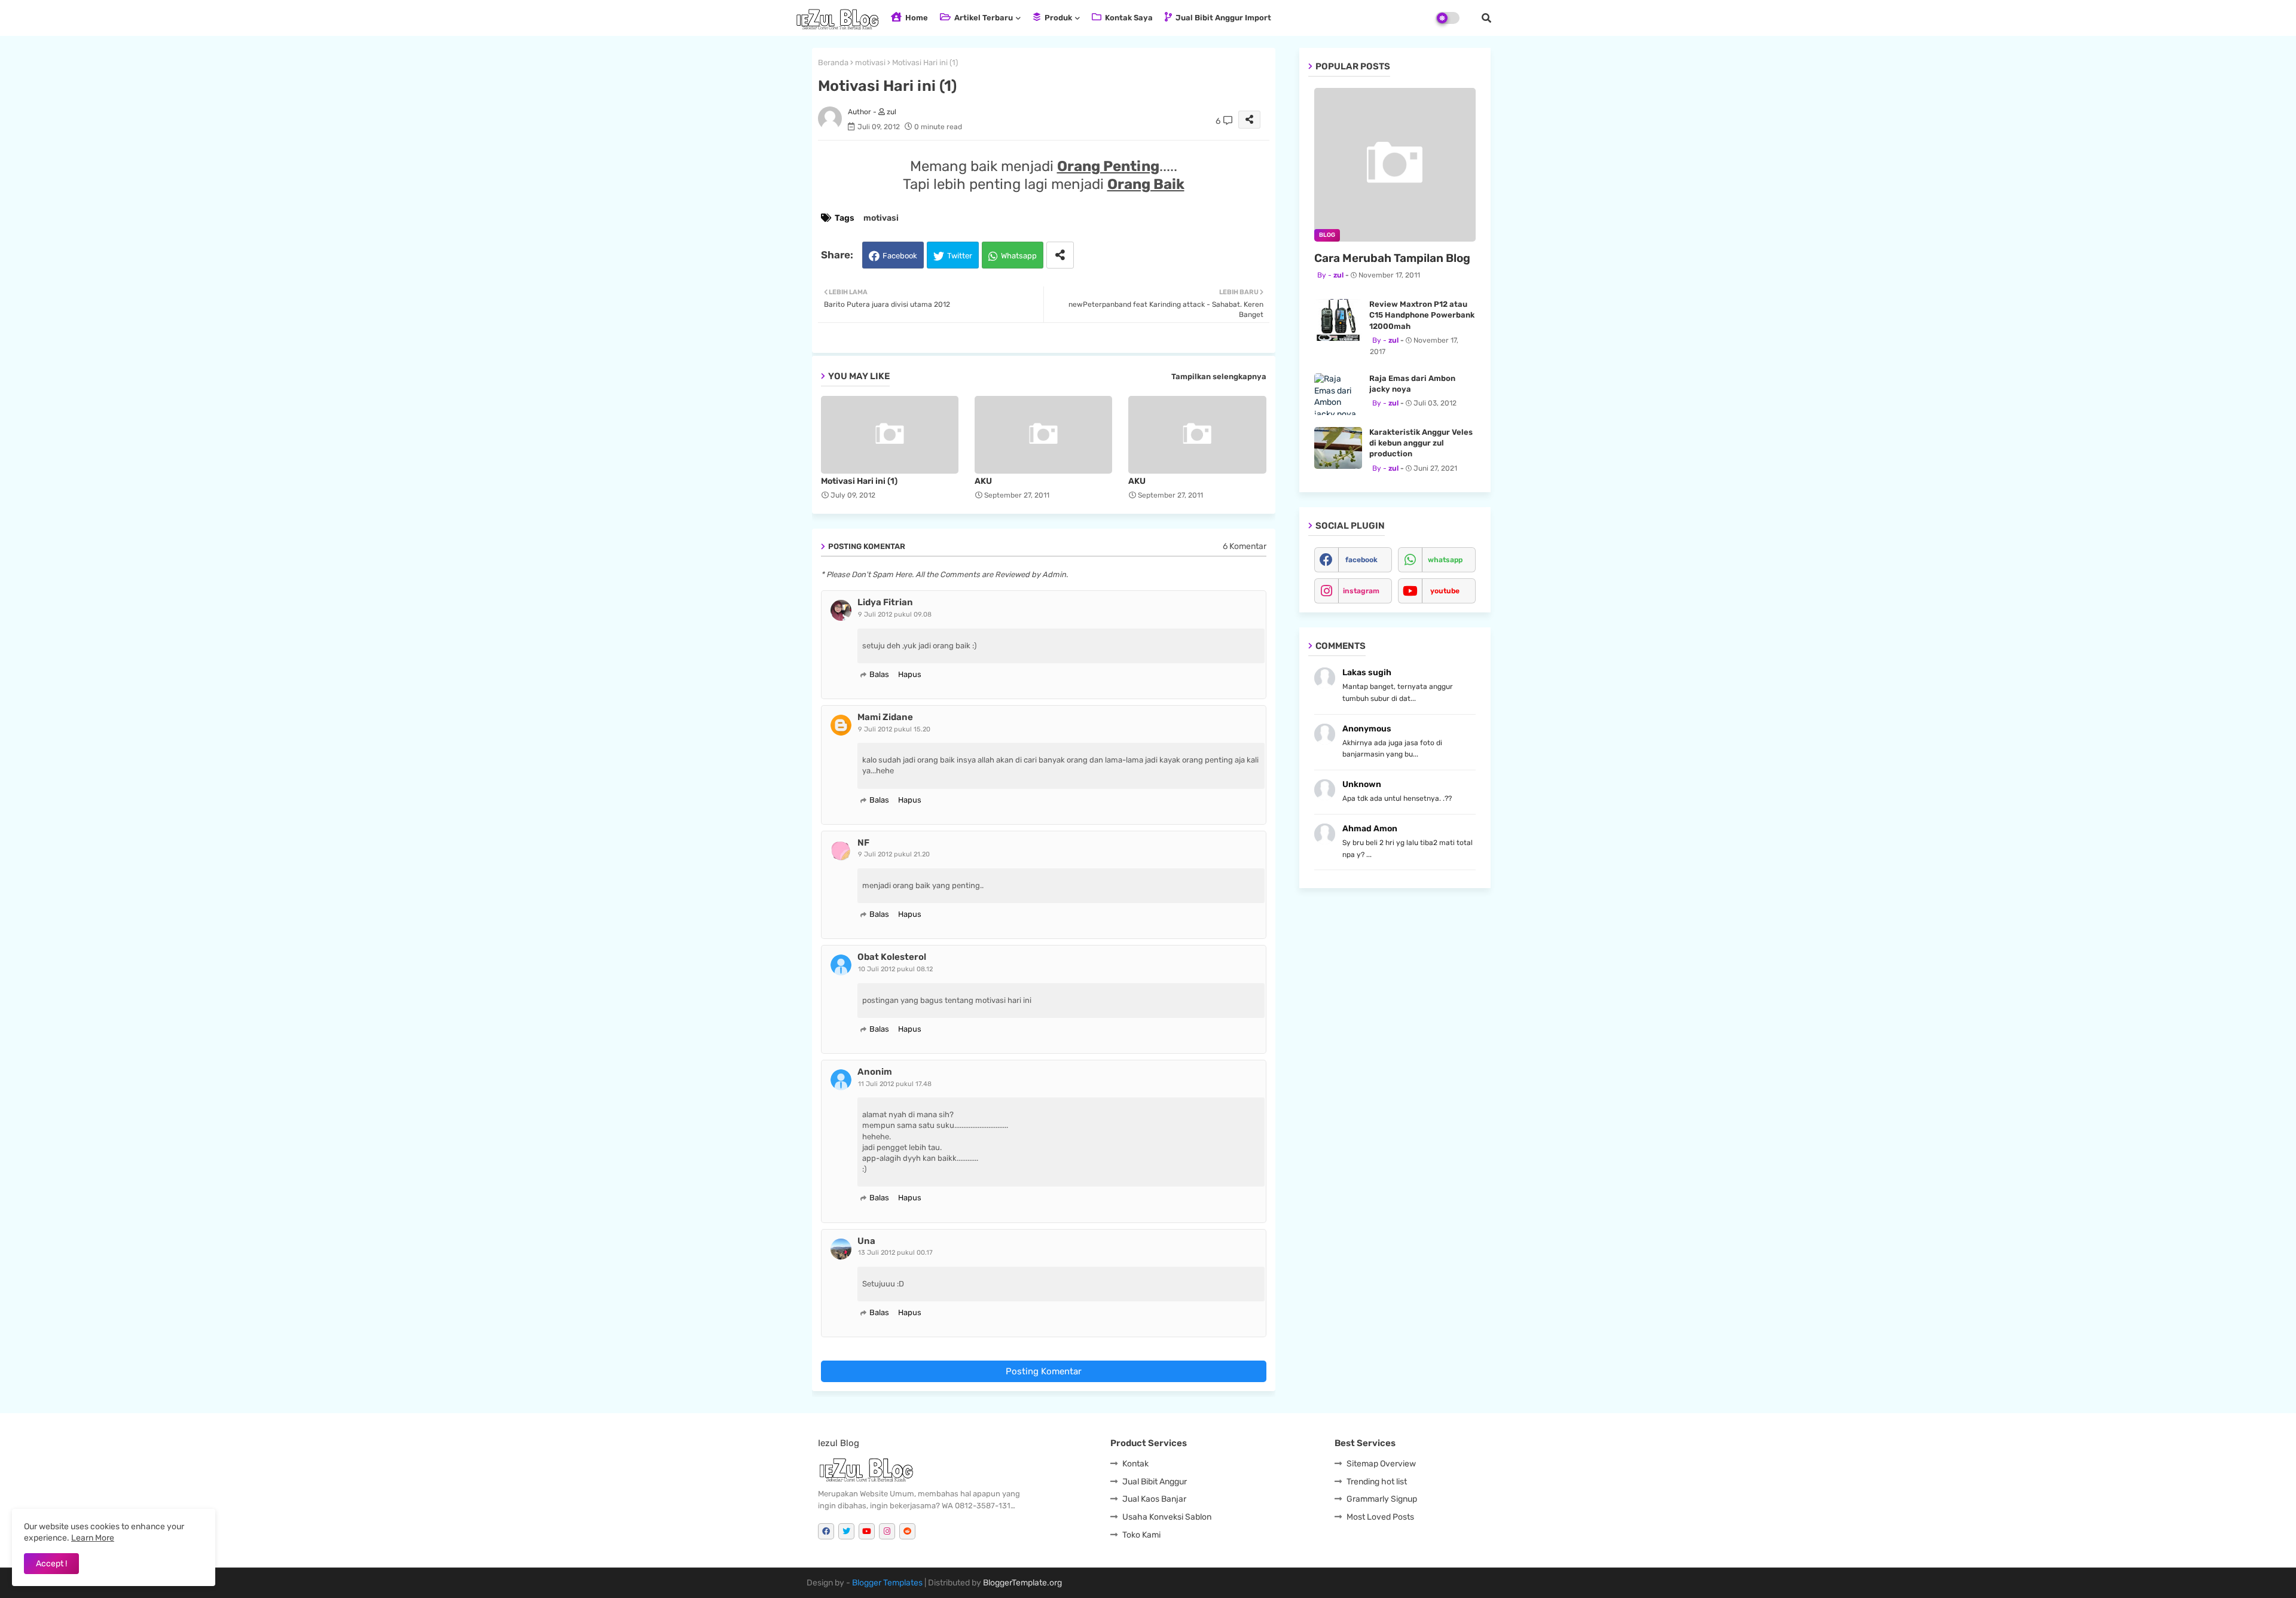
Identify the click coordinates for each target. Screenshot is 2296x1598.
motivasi (870, 62)
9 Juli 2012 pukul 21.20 (894, 854)
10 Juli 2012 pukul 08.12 (895, 969)
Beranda (833, 62)
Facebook (900, 256)
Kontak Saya (1128, 18)
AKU (983, 481)
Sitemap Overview (1381, 1464)
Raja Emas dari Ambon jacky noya (1412, 384)
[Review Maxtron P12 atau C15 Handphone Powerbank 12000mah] (1338, 320)
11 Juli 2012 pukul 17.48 (895, 1084)
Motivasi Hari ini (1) (859, 481)
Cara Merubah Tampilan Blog (1392, 258)
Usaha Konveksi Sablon (1167, 1517)
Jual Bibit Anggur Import (1222, 18)
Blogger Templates (887, 1583)
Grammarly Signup (1382, 1499)
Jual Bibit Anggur (1155, 1482)
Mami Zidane (885, 717)
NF (863, 843)
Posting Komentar (1044, 1371)
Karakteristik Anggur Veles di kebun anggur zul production (1421, 443)
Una (866, 1241)
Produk (1057, 18)
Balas (879, 674)
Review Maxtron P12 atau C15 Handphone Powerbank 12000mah (1422, 315)
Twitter (960, 256)
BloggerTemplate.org (1022, 1583)
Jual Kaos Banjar (1154, 1499)
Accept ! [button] (51, 1564)
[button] (1486, 18)
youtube (1445, 591)
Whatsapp (1019, 256)
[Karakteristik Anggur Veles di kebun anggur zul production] (1338, 448)
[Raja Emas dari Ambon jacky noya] (1338, 394)
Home (916, 18)
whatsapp (1445, 560)
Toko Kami (1141, 1535)
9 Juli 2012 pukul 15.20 (894, 729)
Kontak (1135, 1464)
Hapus (910, 674)
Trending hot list (1377, 1482)
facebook (1361, 560)
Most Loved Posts (1380, 1517)
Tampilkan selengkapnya (1219, 376)
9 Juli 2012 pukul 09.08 (895, 615)
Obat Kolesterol (892, 957)
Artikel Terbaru (983, 18)
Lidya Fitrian (885, 602)
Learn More (93, 1538)
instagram (1361, 591)
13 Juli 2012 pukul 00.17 (895, 1253)
